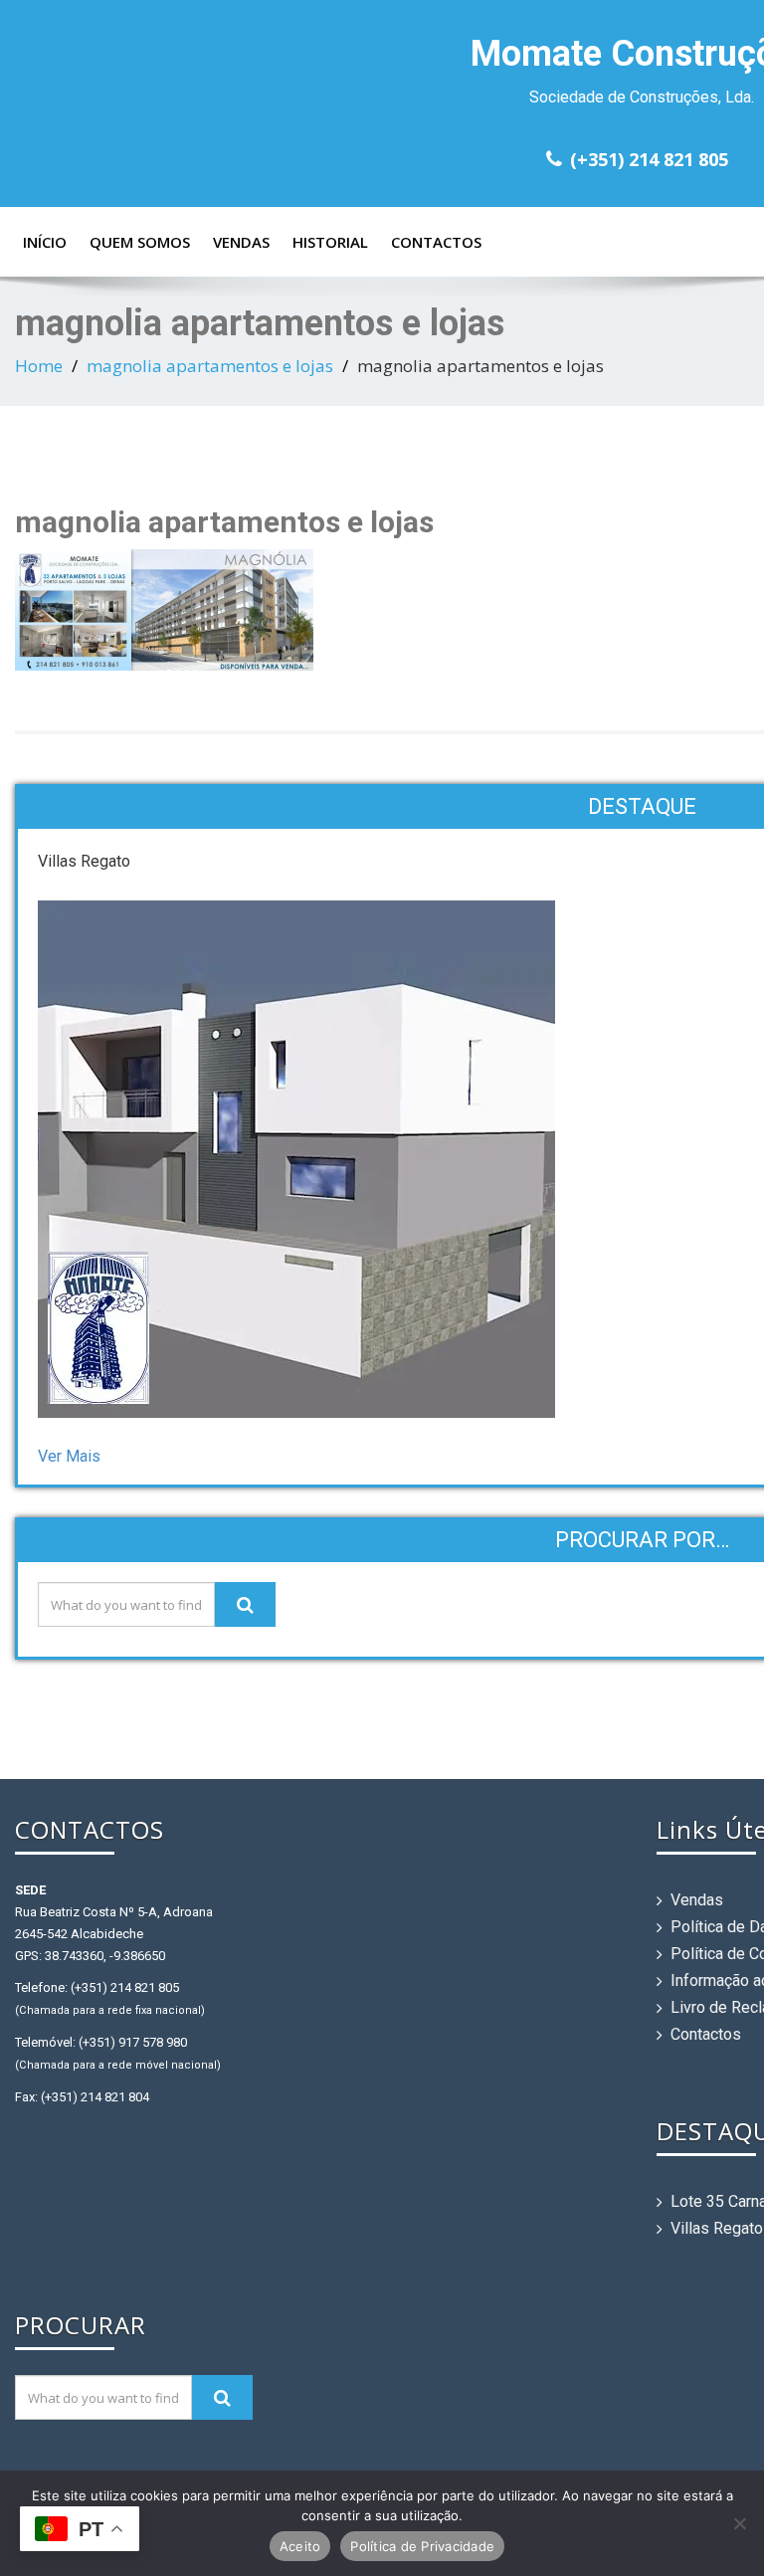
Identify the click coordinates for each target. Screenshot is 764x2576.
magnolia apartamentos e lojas (210, 366)
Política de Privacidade (422, 2546)
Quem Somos (140, 242)
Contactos (436, 242)
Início (45, 242)
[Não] (739, 2523)
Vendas (241, 242)
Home (39, 366)
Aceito (300, 2546)
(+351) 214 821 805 (649, 159)
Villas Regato (717, 2228)
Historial (330, 242)
